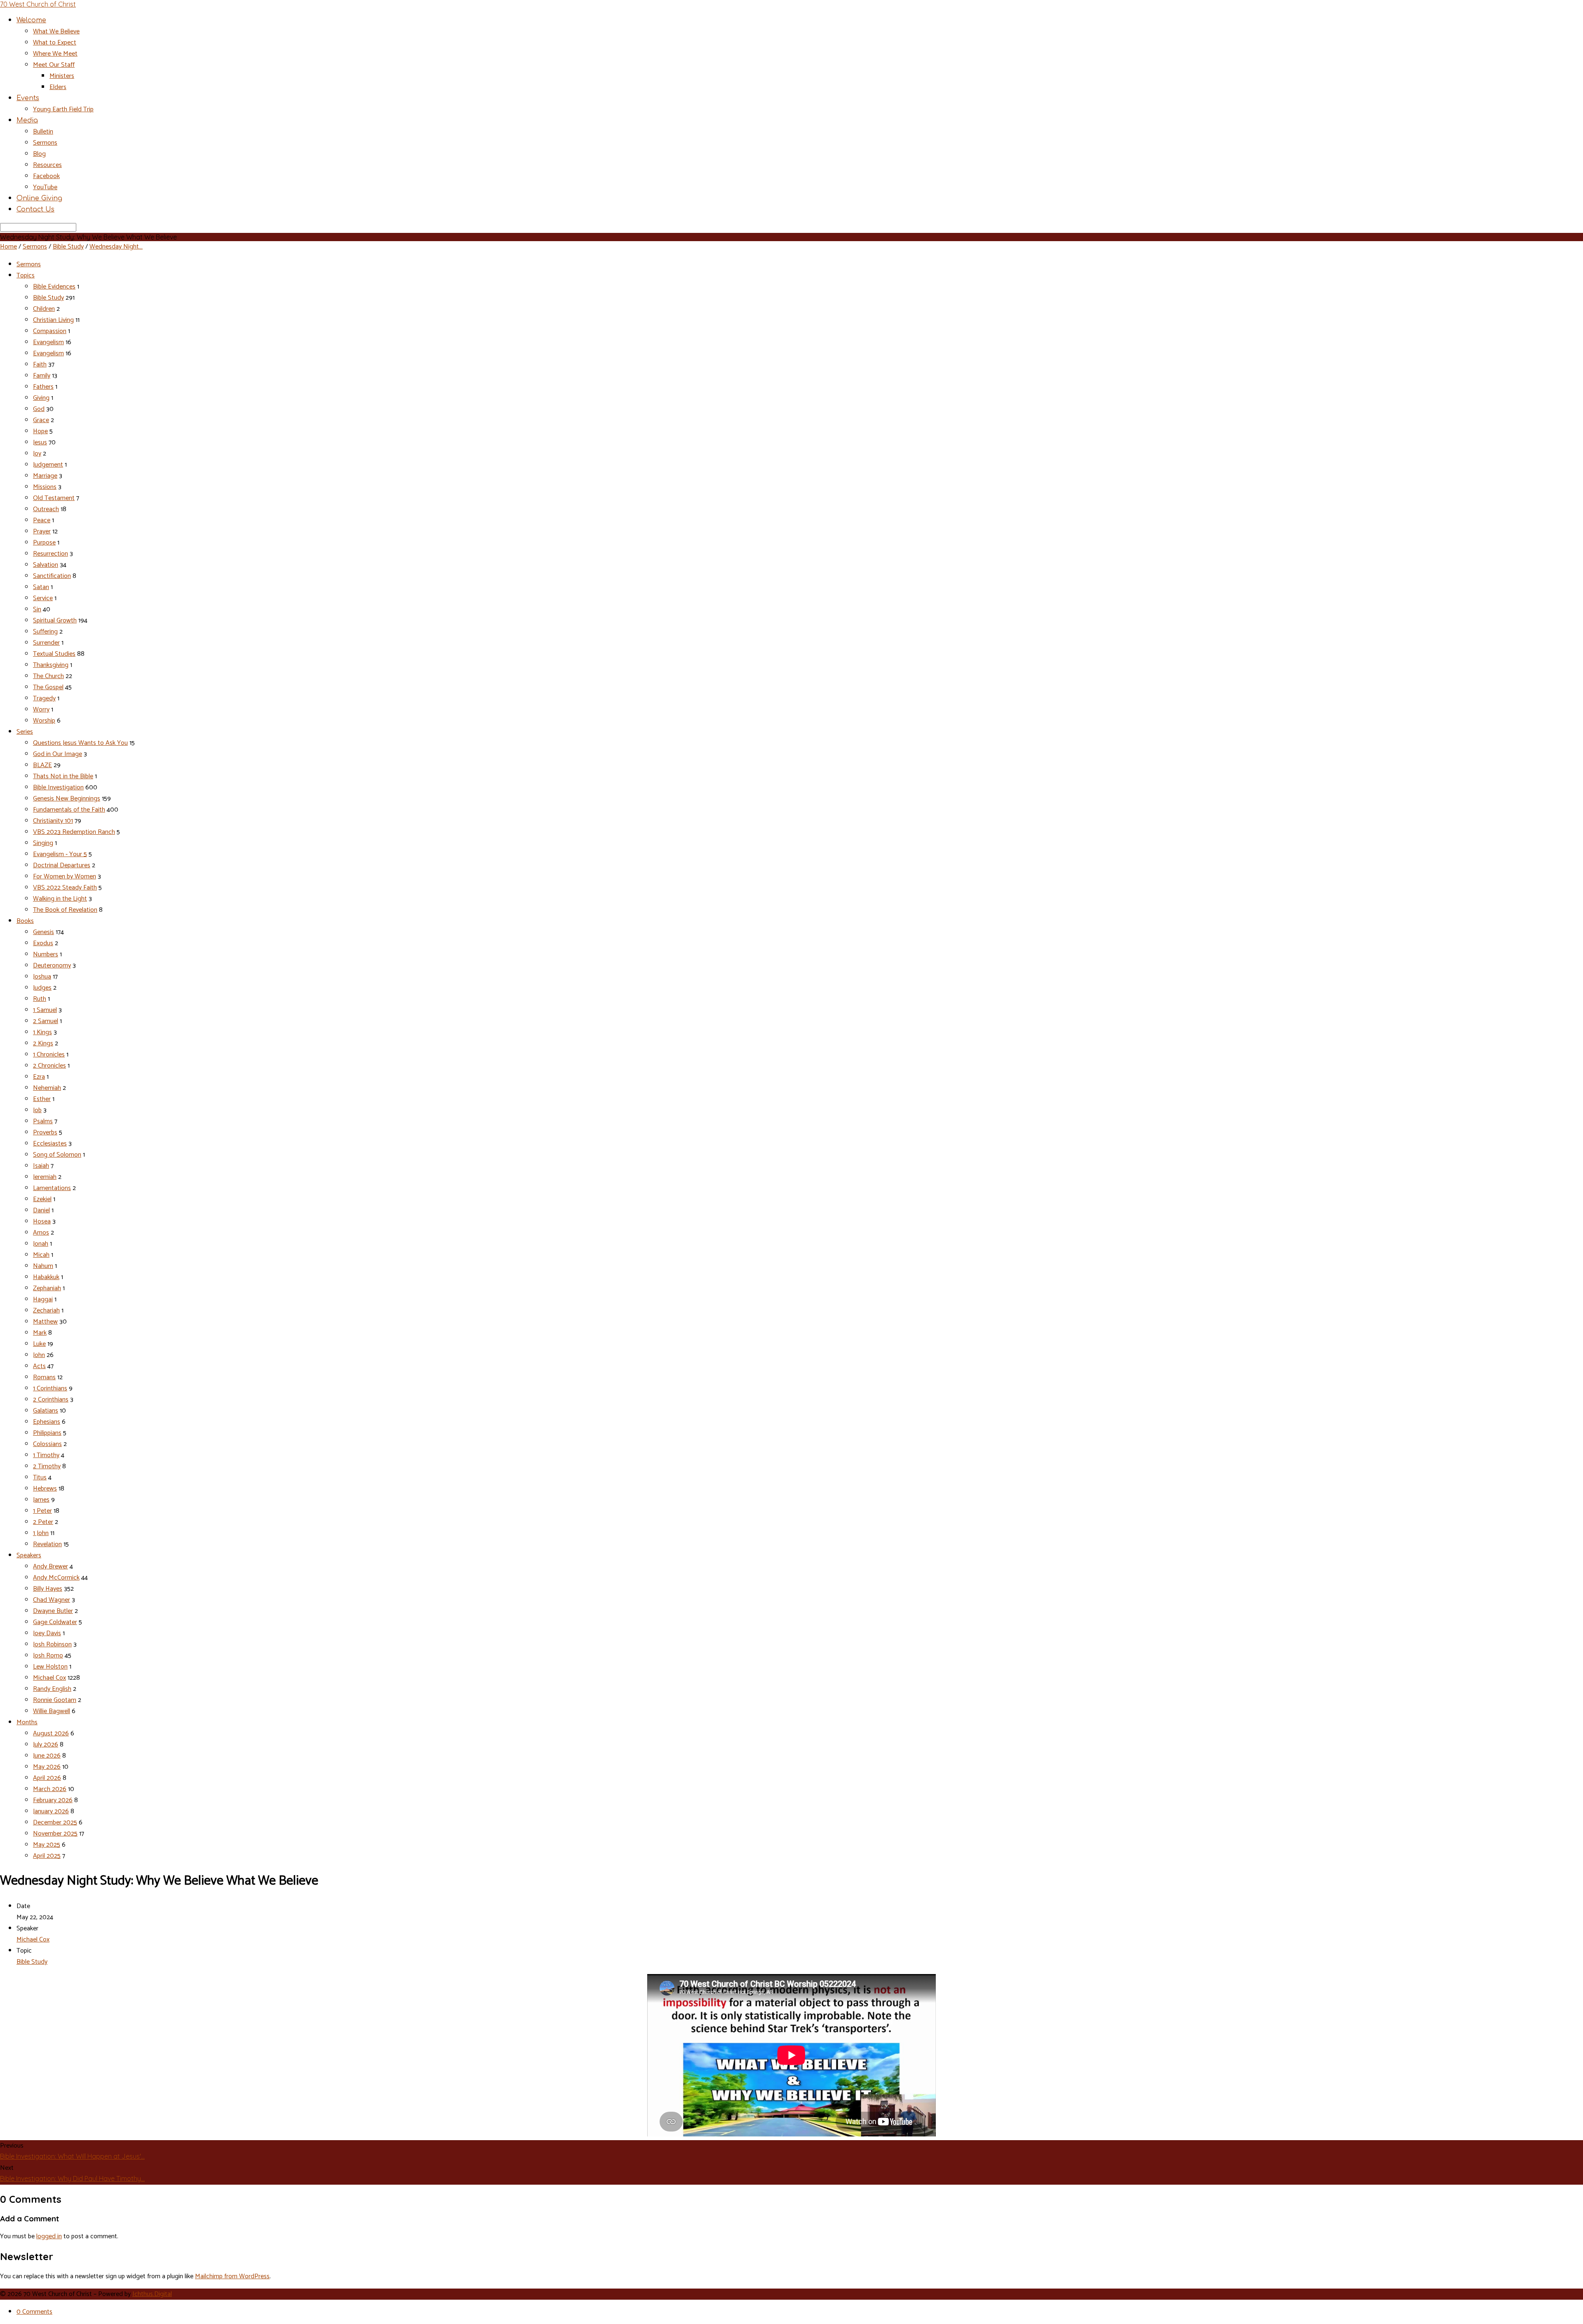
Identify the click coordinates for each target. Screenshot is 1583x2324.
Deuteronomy (52, 966)
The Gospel (48, 687)
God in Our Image (58, 754)
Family (42, 376)
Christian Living (53, 320)
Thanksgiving (51, 665)
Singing (43, 843)
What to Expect (55, 43)
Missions (45, 487)
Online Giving (39, 198)
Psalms (43, 1121)
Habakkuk (46, 1277)
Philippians (47, 1433)
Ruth (40, 999)
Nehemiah (47, 1088)
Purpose (44, 543)
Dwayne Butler (53, 1611)
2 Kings (43, 1043)
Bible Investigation (58, 788)
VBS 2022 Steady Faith (65, 888)
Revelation (47, 1544)
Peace (42, 520)
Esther (42, 1099)
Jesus (40, 442)
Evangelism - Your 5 (60, 854)
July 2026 (46, 1745)
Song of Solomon (57, 1155)
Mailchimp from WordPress (232, 2276)
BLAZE (42, 765)
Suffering (45, 632)
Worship (44, 721)
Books (25, 921)
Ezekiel (42, 1199)
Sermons (45, 143)
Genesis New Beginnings (67, 799)
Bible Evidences (54, 287)
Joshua (42, 977)
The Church (48, 676)
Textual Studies (54, 654)
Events (28, 98)
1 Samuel (45, 1010)
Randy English (52, 1689)
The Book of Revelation (65, 910)
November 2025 (55, 1834)
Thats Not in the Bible (63, 776)
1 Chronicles (49, 1055)
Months (27, 1722)
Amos (41, 1233)
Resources (47, 165)
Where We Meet (55, 54)
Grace (41, 420)
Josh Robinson (52, 1644)
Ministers (62, 76)
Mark (40, 1333)
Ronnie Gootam (55, 1700)
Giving (41, 398)
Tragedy (44, 698)
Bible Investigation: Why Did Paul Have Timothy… (72, 2178)
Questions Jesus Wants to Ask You (80, 743)
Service (43, 598)
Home (8, 247)
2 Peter (43, 1522)
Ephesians (47, 1422)
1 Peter (42, 1511)
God (39, 409)
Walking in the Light (60, 899)
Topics (26, 276)
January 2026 (51, 1811)
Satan (41, 587)
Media (27, 120)
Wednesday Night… (116, 247)
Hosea (42, 1222)
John (39, 1355)
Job (37, 1110)
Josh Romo (48, 1656)
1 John (41, 1533)
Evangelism (48, 342)
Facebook (46, 176)
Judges (42, 988)
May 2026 (47, 1767)
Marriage (45, 476)
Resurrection (50, 554)
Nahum (43, 1266)
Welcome (31, 20)
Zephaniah (47, 1288)
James (41, 1500)
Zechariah (46, 1311)
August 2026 (51, 1734)
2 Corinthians (51, 1400)
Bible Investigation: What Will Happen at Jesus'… (72, 2156)
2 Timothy (47, 1466)
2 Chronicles (49, 1066)
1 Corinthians (50, 1389)
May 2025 (47, 1845)
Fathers (43, 387)
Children (44, 309)
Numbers (46, 954)
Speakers (29, 1555)
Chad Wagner (52, 1600)
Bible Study (68, 247)
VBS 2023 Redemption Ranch (74, 832)
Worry (41, 710)
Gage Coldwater (55, 1622)
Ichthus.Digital (152, 2294)
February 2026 (53, 1800)
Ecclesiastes (50, 1144)
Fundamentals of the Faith (69, 810)
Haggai (43, 1299)
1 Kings (42, 1032)
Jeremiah (45, 1177)
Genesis (43, 932)
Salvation (46, 565)
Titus (40, 1478)
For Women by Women (65, 877)
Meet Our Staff (54, 65)
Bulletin (43, 132)
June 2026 (47, 1756)
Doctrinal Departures (62, 865)
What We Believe (56, 32)
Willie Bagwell (52, 1711)
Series (25, 732)
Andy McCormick (56, 1578)
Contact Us (35, 209)
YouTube (45, 187)
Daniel (41, 1210)
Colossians (47, 1444)
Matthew (45, 1322)
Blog (39, 154)
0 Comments (34, 2312)
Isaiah (41, 1166)
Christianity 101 (53, 821)
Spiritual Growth (55, 621)
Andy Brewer (50, 1567)
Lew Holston (50, 1667)
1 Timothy (46, 1455)
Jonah (41, 1244)
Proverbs (45, 1133)
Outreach (46, 509)
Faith (40, 365)
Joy (37, 454)
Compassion (50, 331)
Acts (39, 1366)
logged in (49, 2236)
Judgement (48, 465)
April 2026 (47, 1778)
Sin (37, 609)
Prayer (42, 532)
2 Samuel (46, 1021)
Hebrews (45, 1489)
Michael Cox (49, 1678)
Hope (40, 431)
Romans (44, 1377)
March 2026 (50, 1789)
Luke (39, 1344)
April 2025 (47, 1856)
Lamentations (52, 1188)
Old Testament (54, 498)
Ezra (39, 1077)
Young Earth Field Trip (63, 109)
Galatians (46, 1411)
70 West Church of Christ (38, 4)
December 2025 (55, 1823)
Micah (41, 1255)
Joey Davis (47, 1633)
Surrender (46, 643)
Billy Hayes (48, 1589)
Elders (58, 87)
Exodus (43, 943)
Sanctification (52, 576)
